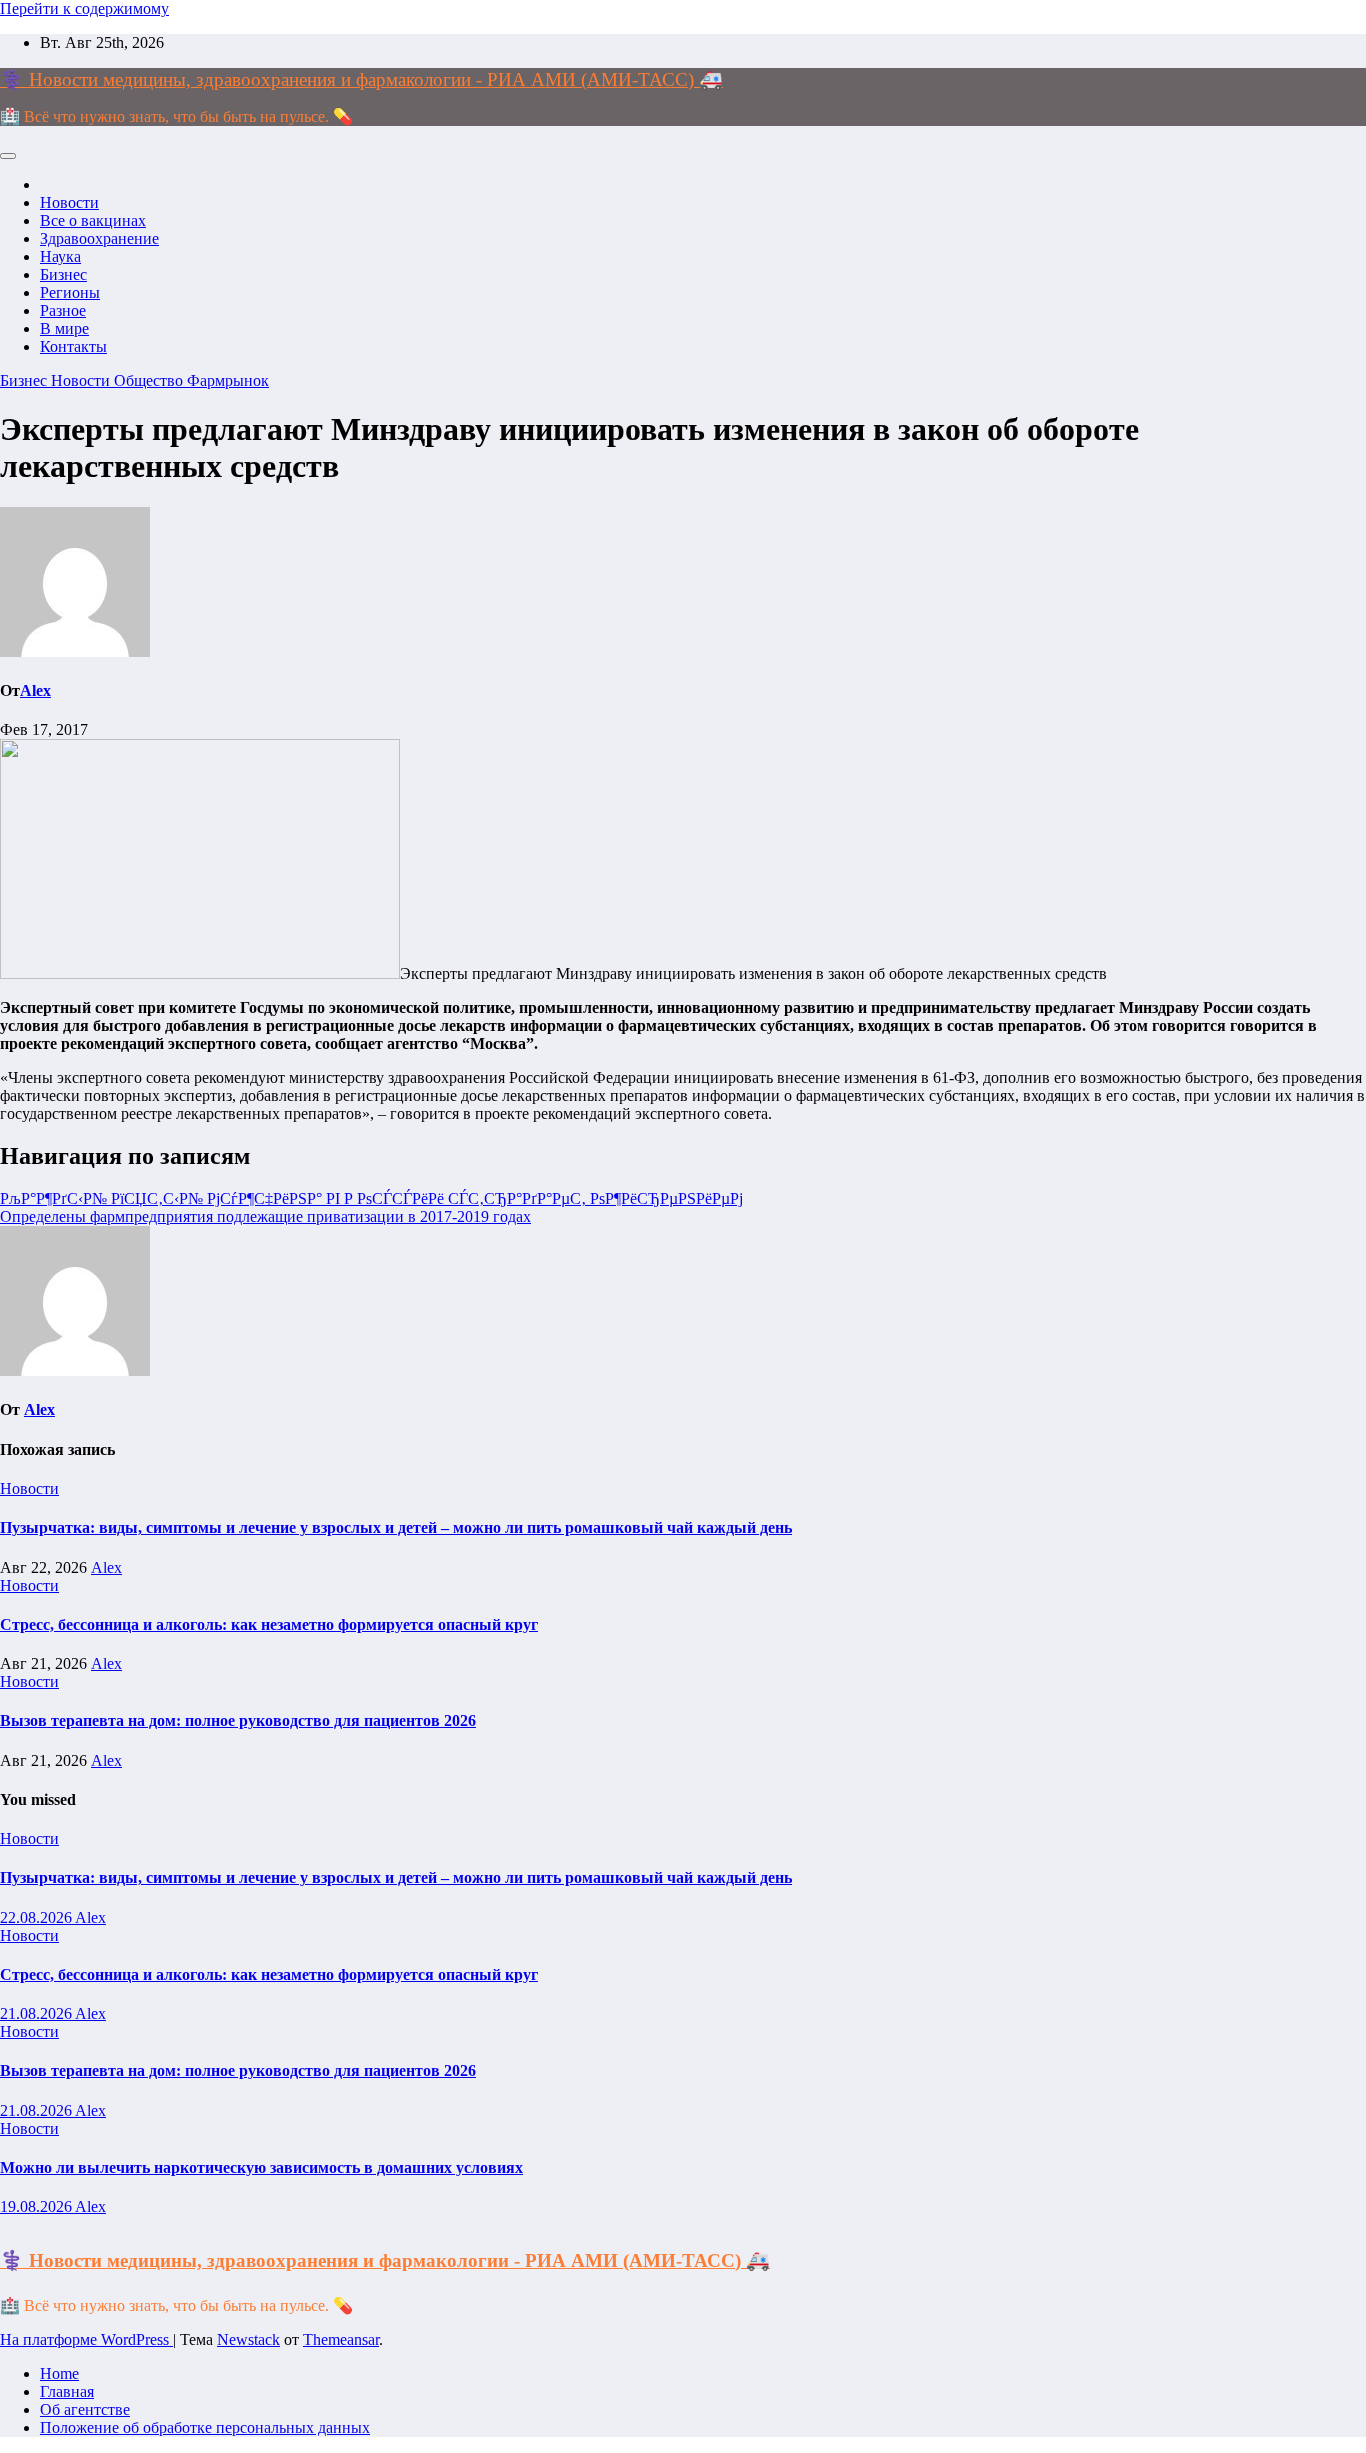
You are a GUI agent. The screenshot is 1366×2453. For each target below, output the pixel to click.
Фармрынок (228, 380)
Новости (69, 202)
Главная (67, 2391)
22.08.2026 (37, 1917)
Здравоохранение (99, 238)
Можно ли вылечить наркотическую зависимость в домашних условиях (261, 2167)
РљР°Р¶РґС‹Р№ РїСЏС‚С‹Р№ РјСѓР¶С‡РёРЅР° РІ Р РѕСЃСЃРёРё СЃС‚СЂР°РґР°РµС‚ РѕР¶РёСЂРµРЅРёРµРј (371, 1198)
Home (59, 2373)
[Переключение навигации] (8, 156)
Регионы (70, 292)
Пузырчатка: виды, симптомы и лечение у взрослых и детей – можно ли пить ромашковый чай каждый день (396, 1527)
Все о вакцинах (93, 220)
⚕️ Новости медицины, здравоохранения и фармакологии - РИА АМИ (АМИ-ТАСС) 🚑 (361, 79)
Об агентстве (85, 2409)
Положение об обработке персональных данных (205, 2427)
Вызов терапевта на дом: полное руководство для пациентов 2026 (238, 1720)
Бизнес (63, 274)
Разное (63, 310)
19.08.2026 (37, 2206)
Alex (35, 690)
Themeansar (341, 2339)
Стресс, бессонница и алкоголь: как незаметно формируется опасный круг (269, 1624)
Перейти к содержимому (84, 8)
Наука (60, 256)
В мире (64, 328)
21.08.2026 (37, 2013)
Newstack (248, 2339)
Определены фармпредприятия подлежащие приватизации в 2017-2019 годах (265, 1216)
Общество (150, 380)
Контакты (73, 346)
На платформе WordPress (86, 2339)
